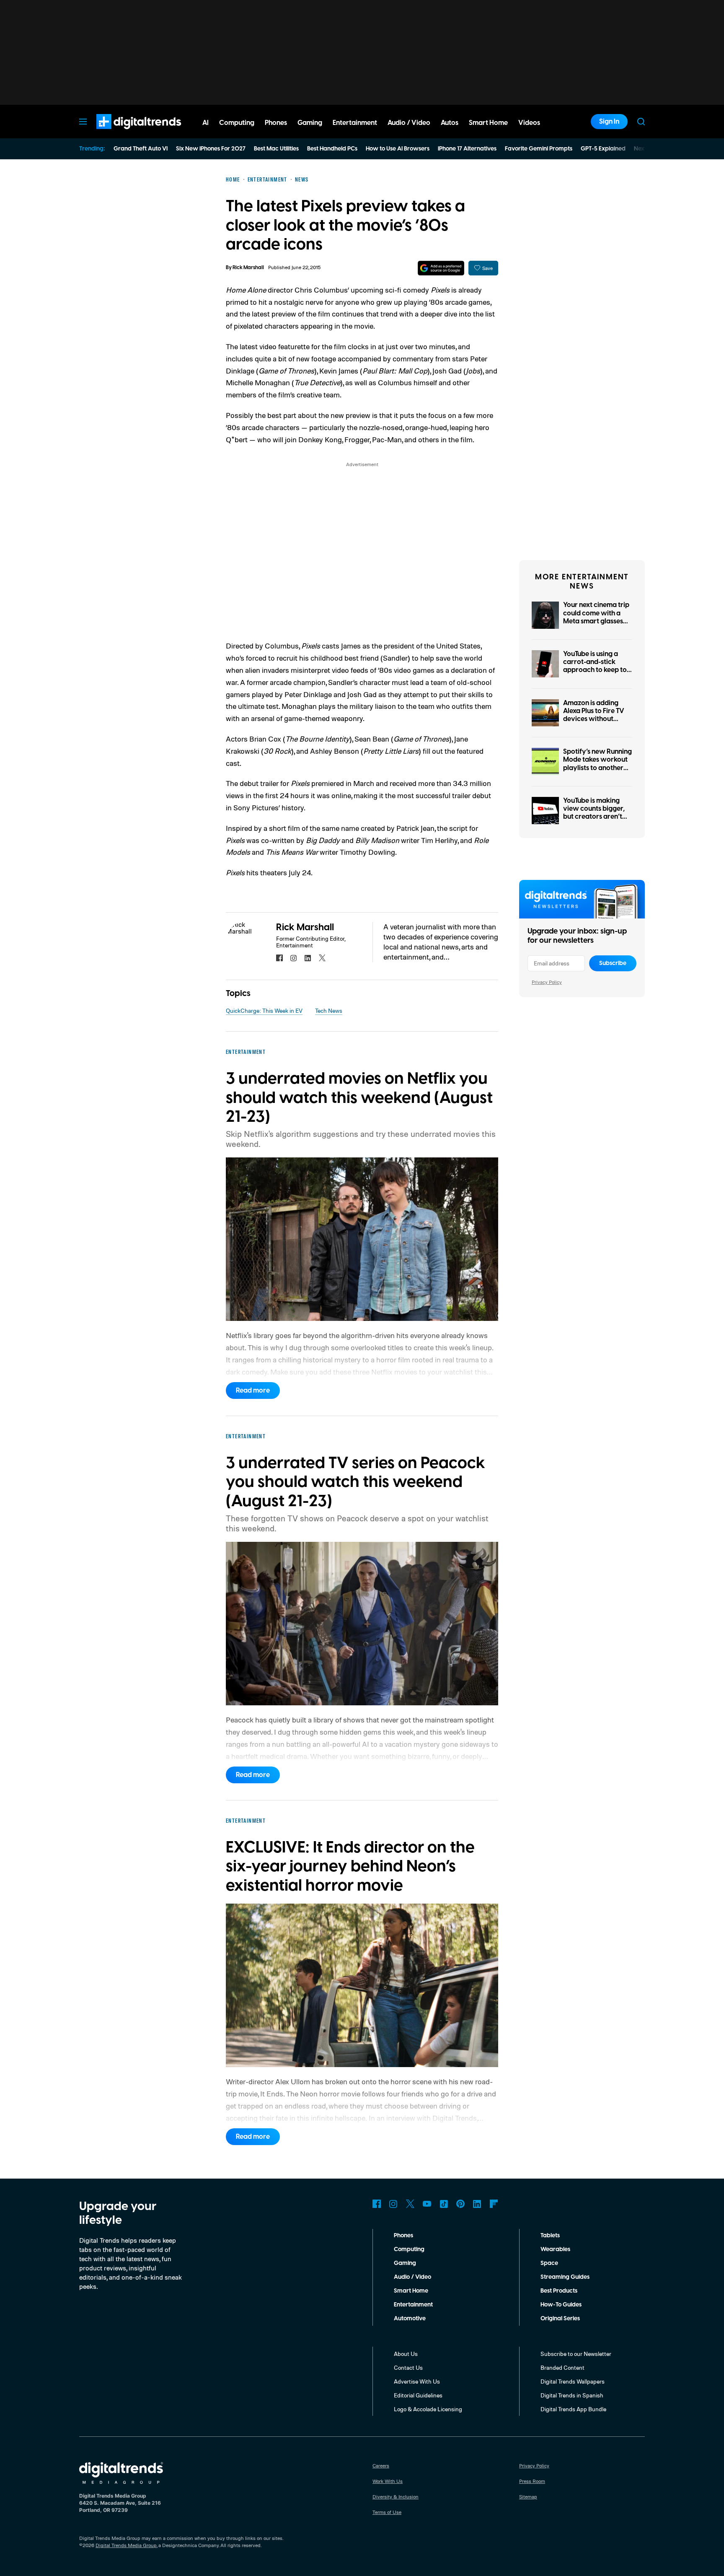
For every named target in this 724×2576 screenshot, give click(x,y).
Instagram (393, 2204)
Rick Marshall (248, 268)
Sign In (609, 122)
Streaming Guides (565, 2277)
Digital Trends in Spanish (572, 2395)
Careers (381, 2466)
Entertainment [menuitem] (355, 123)
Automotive (410, 2319)
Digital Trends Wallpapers (573, 2381)
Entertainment (413, 2305)
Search (641, 122)
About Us (406, 2354)
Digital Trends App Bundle (573, 2409)
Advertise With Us (417, 2381)
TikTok (444, 2204)
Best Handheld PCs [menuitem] (332, 149)
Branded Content (562, 2367)
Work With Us (388, 2481)
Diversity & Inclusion (396, 2497)
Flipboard (494, 2204)
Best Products (559, 2291)
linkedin (308, 958)
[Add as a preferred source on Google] (441, 268)
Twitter (410, 2204)
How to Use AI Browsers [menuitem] (398, 149)
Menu (83, 122)
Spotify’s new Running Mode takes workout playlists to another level (597, 764)
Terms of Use (387, 2512)
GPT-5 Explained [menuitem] (603, 149)
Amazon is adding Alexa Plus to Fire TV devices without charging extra (594, 715)
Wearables (555, 2249)
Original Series (560, 2319)
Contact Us (408, 2367)
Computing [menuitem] (237, 123)
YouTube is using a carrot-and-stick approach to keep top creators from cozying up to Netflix (597, 670)
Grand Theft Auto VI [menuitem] (141, 149)
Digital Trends (124, 133)
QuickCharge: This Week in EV (264, 1010)
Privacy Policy (547, 982)
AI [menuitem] (206, 123)
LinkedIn (477, 2204)
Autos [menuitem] (450, 123)
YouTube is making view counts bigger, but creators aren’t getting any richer (594, 813)
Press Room (532, 2481)
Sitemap (528, 2497)
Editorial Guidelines (418, 2395)
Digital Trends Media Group (126, 2545)
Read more (253, 1390)
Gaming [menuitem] (310, 123)
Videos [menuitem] (529, 123)
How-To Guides (561, 2305)
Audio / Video (412, 2277)
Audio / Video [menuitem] (409, 123)
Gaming (405, 2263)
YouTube (427, 2204)
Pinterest (460, 2204)
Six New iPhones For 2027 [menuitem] (211, 149)
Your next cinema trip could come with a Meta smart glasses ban (596, 617)
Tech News (329, 1010)
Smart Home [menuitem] (488, 123)
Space (549, 2263)
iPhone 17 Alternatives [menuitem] (467, 149)
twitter (322, 958)
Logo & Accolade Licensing (428, 2409)
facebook (279, 958)
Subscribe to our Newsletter (576, 2354)
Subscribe (613, 963)
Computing (409, 2249)
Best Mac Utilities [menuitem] (276, 149)
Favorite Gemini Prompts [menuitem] (539, 149)
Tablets (550, 2236)
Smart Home (411, 2291)
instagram (294, 958)
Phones (403, 2236)
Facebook (377, 2204)
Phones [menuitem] (276, 123)
